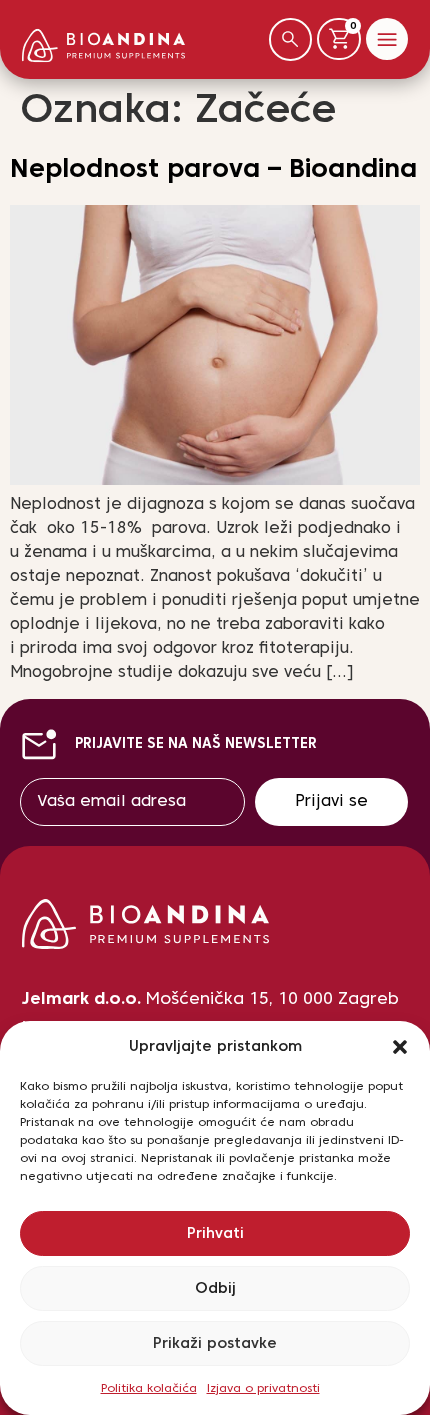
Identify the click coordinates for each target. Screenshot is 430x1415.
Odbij (215, 1289)
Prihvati (215, 1234)
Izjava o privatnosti (263, 1389)
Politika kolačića (149, 1389)
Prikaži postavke (215, 1344)
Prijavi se (331, 802)
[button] (400, 1047)
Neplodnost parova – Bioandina (213, 170)
